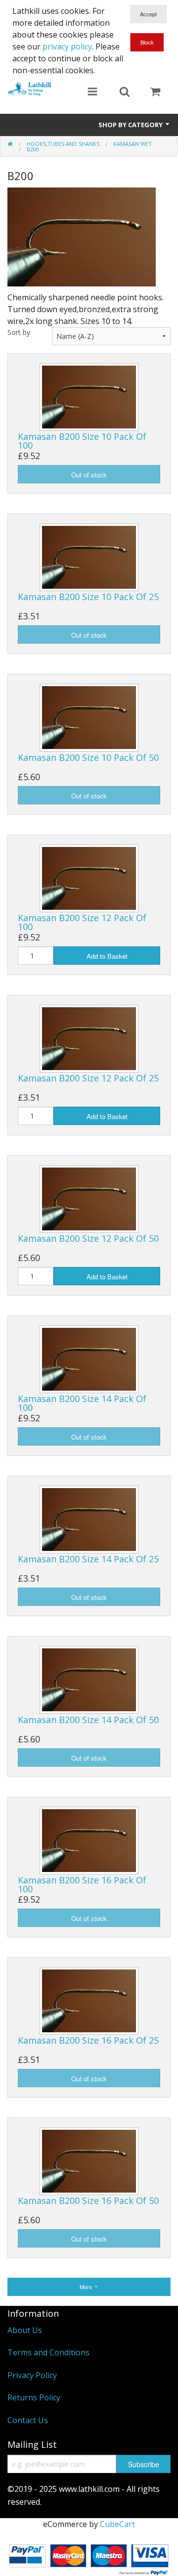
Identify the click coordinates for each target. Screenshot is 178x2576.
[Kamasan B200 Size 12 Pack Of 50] (89, 1198)
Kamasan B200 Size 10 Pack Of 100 (82, 441)
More (87, 2287)
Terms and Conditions (48, 2352)
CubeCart (117, 2524)
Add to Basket (107, 956)
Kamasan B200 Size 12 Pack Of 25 (88, 1078)
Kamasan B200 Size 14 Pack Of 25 (88, 1559)
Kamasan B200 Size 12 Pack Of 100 (82, 922)
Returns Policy (34, 2397)
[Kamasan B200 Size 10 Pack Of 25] (89, 557)
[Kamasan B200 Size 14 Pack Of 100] (89, 1358)
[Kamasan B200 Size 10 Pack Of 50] (89, 717)
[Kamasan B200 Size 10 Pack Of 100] (89, 396)
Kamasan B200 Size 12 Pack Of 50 (88, 1238)
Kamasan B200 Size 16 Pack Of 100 (82, 1884)
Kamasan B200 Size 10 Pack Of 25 (88, 597)
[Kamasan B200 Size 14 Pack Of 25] (89, 1519)
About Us (25, 2330)
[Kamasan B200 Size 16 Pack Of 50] (89, 2160)
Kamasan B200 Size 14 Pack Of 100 (82, 1403)
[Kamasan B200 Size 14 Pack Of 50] (89, 1679)
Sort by (19, 332)
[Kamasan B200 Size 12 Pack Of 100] (89, 877)
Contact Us (28, 2420)
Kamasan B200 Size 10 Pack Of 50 (88, 757)
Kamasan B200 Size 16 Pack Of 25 (88, 2040)
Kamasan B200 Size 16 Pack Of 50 (88, 2201)
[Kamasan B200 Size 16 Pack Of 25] (89, 2000)
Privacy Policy (32, 2375)
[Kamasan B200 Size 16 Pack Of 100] (89, 1839)
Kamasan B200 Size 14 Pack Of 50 (88, 1720)
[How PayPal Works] (89, 2558)
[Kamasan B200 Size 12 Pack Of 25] (89, 1038)
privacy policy (67, 47)
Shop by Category (131, 125)
